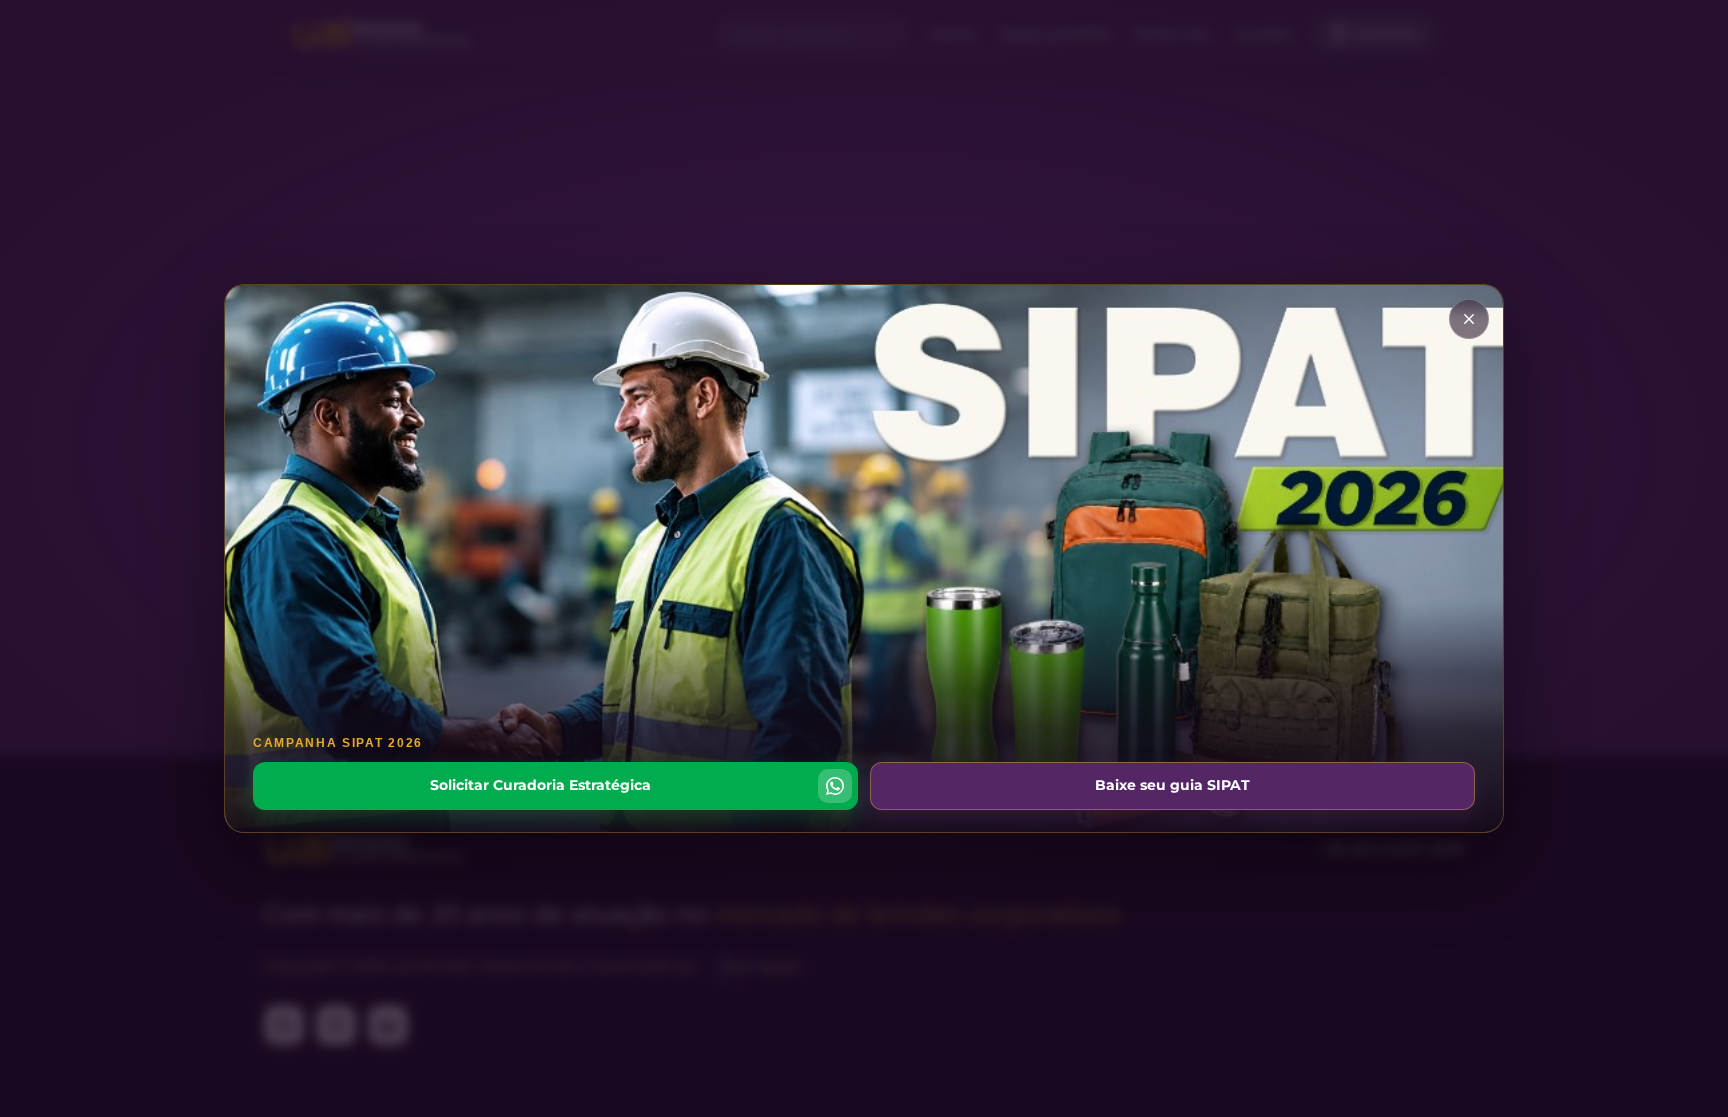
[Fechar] (1469, 319)
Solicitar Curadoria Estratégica (540, 785)
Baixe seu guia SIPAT (1172, 785)
